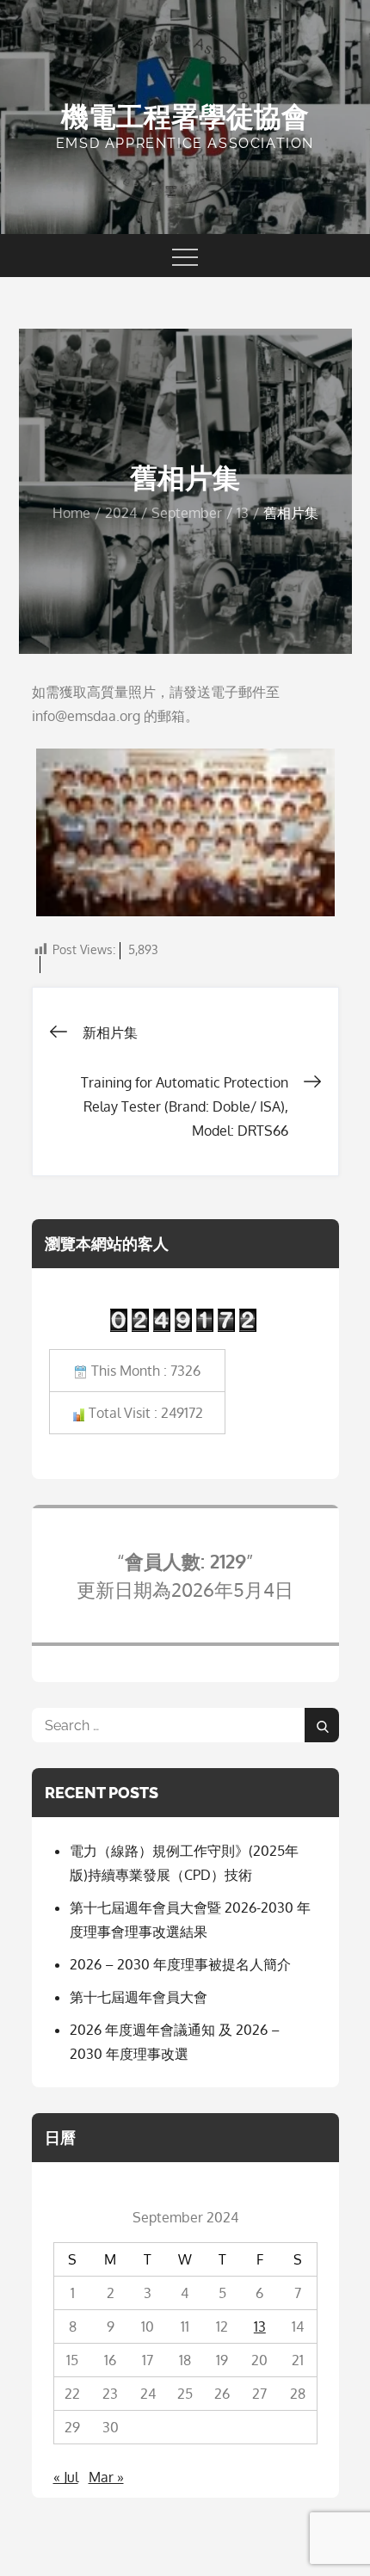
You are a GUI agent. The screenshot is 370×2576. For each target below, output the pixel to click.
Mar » (106, 2477)
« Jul (66, 2477)
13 (260, 2326)
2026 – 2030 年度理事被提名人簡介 (180, 1964)
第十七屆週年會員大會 (139, 1997)
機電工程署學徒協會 (185, 117)
